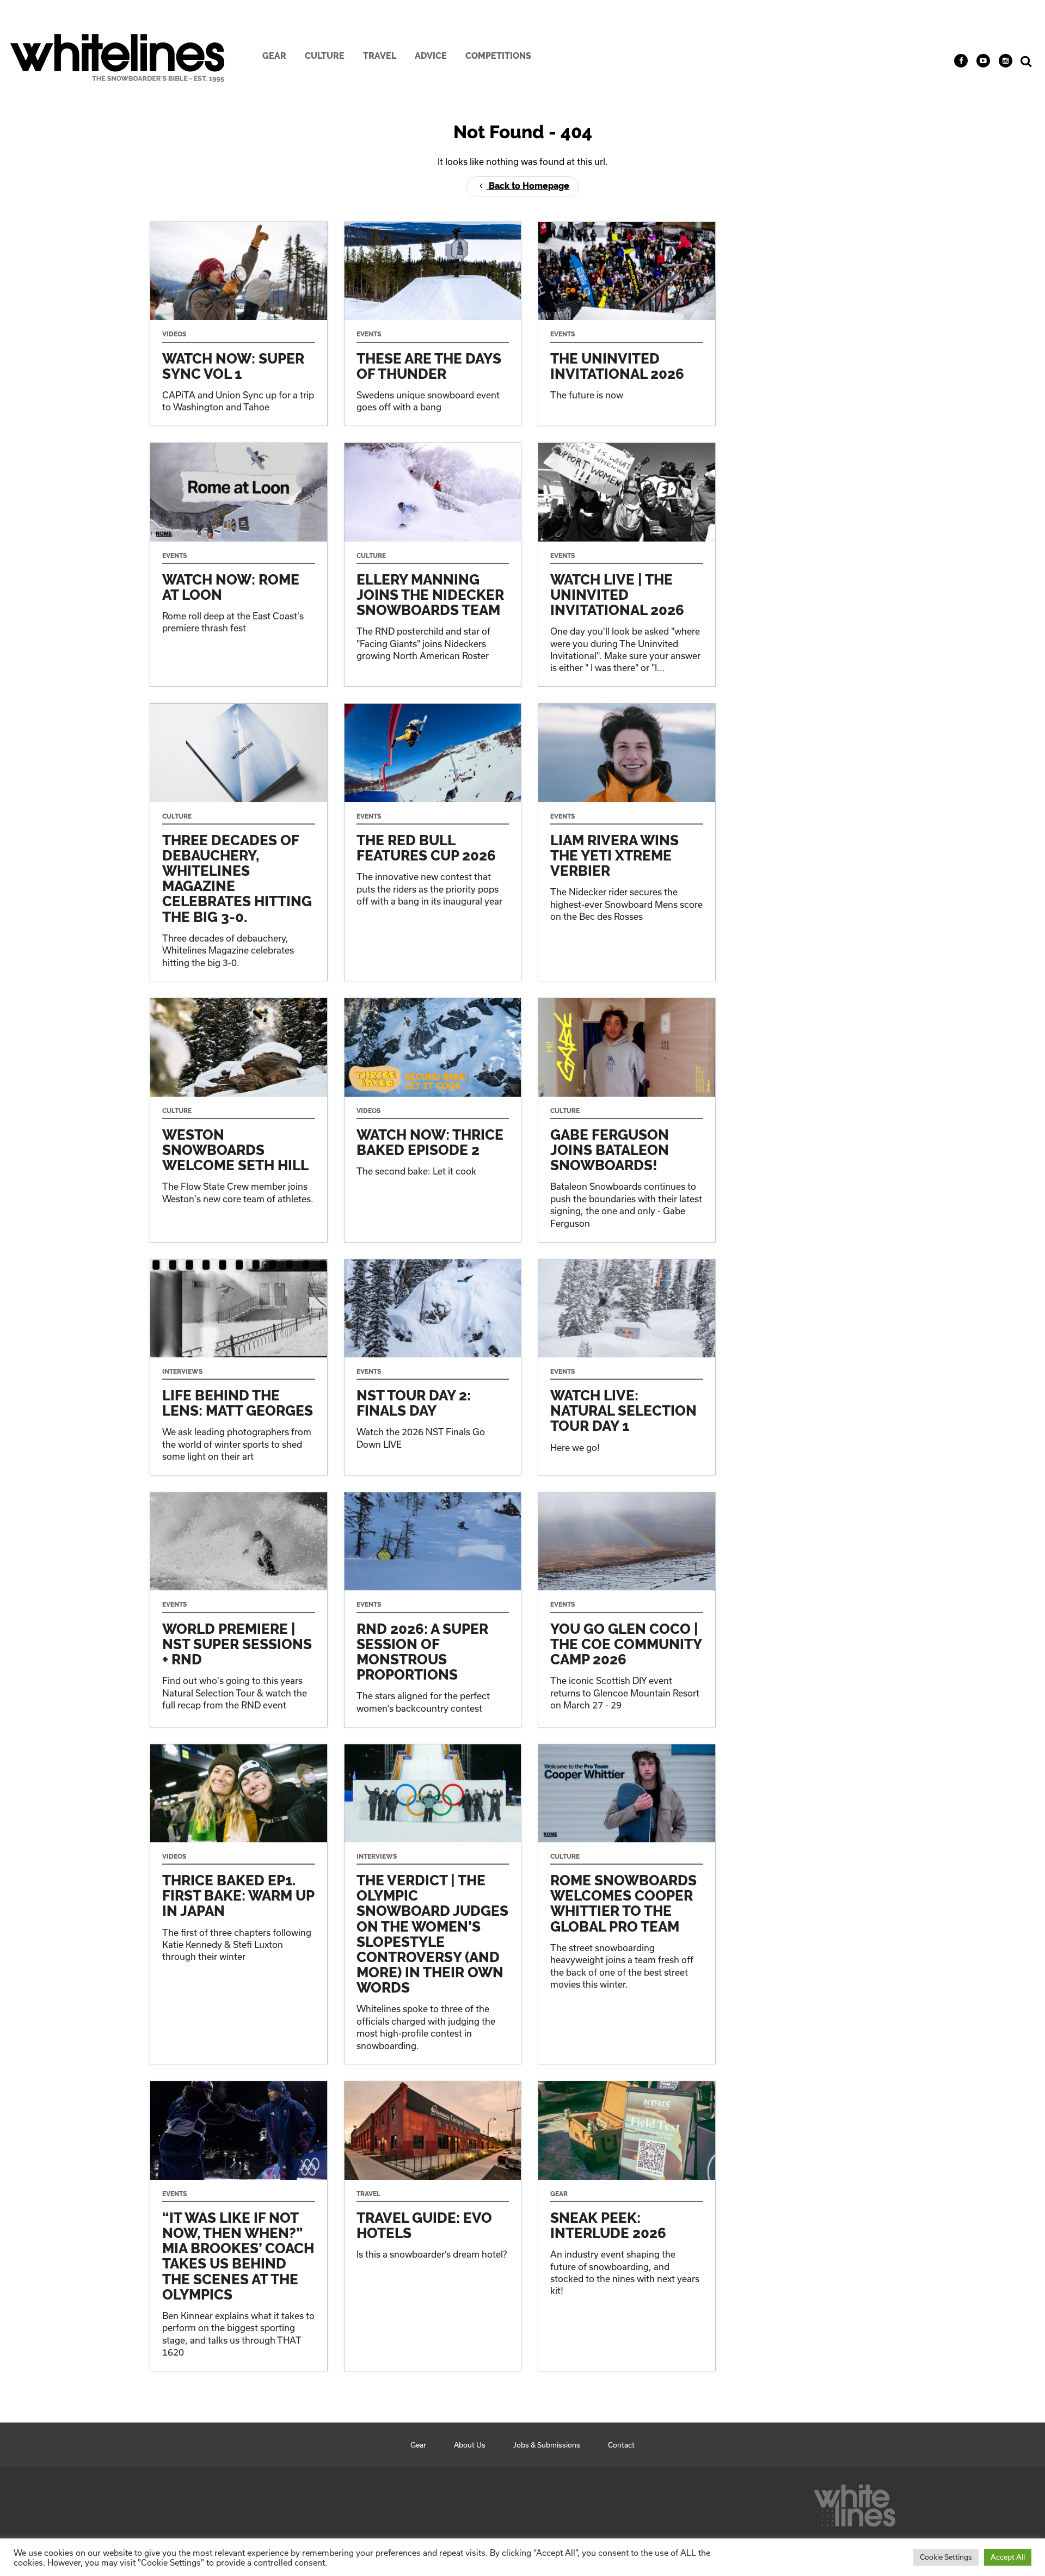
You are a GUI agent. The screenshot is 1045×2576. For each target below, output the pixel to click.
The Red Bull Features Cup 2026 (433, 842)
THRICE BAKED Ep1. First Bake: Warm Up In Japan (239, 1904)
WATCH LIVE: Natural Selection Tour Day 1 (627, 1367)
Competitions (498, 56)
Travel (380, 56)
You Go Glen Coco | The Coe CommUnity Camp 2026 (627, 1609)
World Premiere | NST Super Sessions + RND (239, 1609)
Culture (325, 56)
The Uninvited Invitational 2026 (627, 324)
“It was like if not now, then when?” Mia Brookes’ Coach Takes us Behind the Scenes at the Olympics (239, 2226)
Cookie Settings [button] (946, 2557)
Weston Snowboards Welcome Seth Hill (239, 1120)
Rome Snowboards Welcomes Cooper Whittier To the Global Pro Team (627, 1904)
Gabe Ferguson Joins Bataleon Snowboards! (627, 1120)
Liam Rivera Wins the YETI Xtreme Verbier (627, 842)
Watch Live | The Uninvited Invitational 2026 (627, 565)
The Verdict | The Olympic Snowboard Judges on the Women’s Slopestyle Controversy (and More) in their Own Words (433, 1904)
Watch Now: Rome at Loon (239, 565)
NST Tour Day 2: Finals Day (433, 1367)
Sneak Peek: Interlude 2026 (627, 2226)
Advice (431, 56)
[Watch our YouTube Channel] (983, 61)
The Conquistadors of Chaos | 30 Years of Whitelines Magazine (239, 842)
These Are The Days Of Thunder (433, 324)
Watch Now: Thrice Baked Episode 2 (433, 1120)
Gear (274, 56)
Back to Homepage (528, 186)
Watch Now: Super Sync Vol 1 (239, 324)
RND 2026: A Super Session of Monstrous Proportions (433, 1609)
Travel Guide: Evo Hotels (433, 2226)
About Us (470, 2445)
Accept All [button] (1008, 2557)
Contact (621, 2445)
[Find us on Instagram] (1006, 61)
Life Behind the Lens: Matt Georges (239, 1367)
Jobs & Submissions (547, 2445)
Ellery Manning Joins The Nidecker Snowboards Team (433, 565)
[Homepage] (855, 2503)
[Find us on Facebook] (961, 61)
